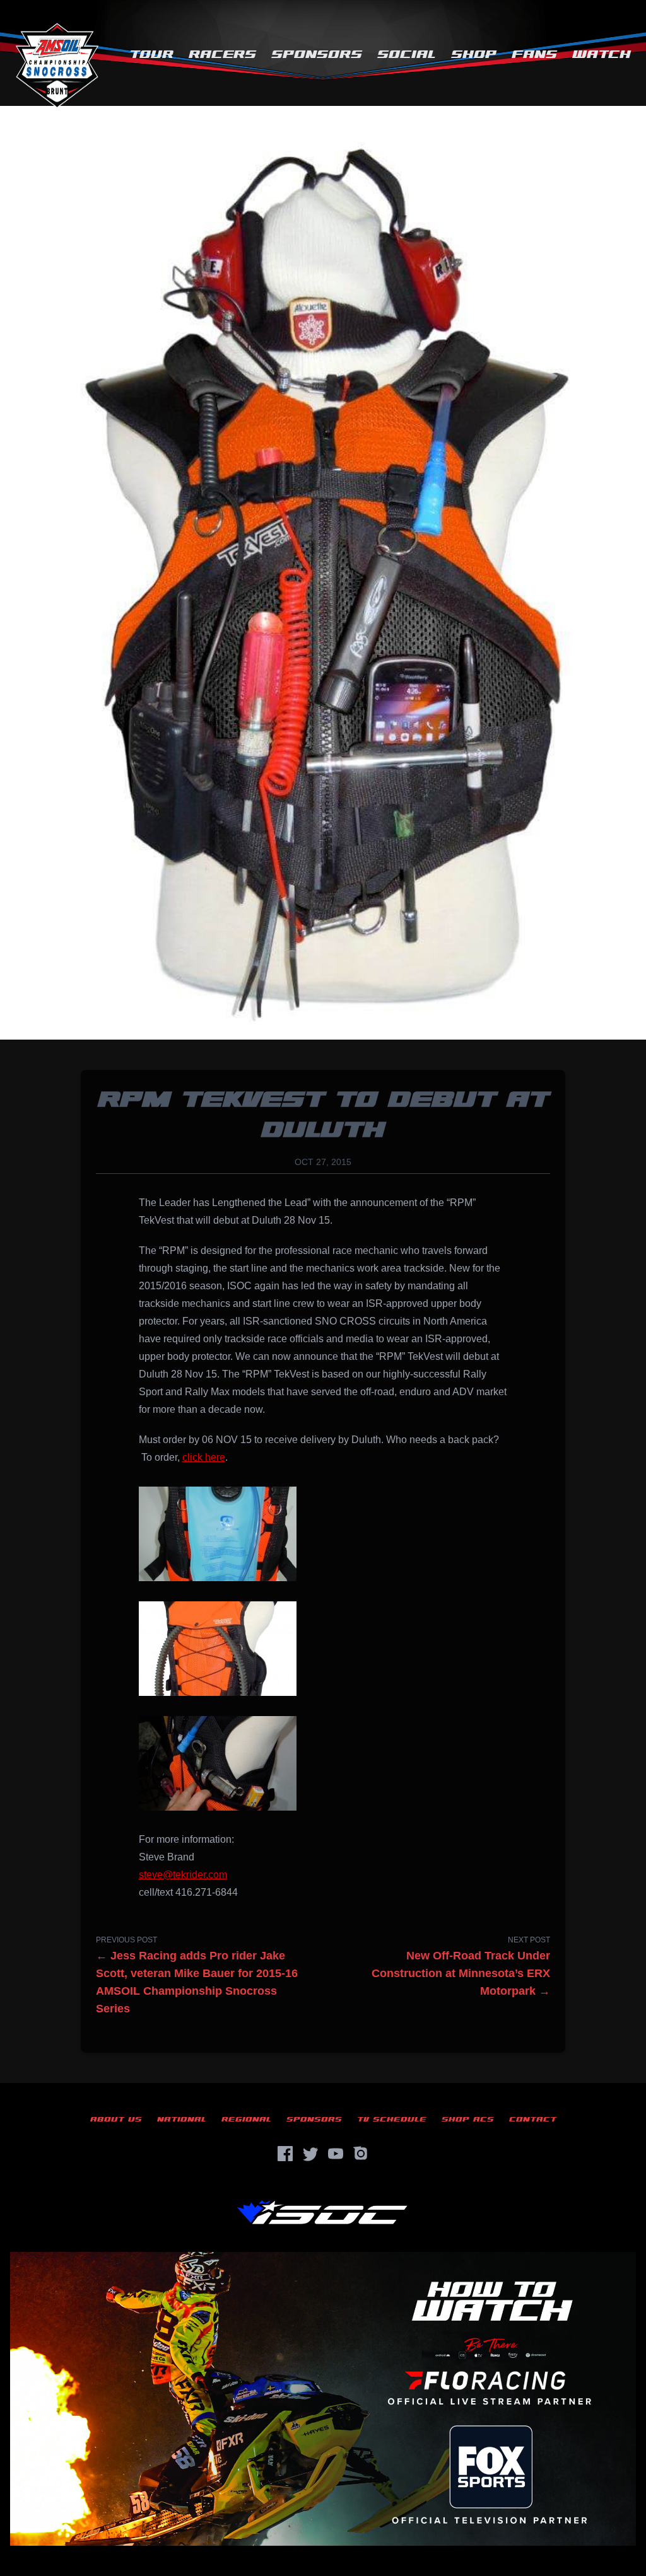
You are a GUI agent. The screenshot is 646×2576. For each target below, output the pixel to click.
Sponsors (317, 55)
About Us (116, 2119)
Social (407, 55)
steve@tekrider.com (183, 1875)
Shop (474, 55)
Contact (533, 2119)
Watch (602, 55)
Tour (151, 55)
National (182, 2119)
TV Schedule (392, 2119)
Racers (222, 55)
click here (204, 1457)
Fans (534, 55)
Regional (246, 2119)
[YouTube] (336, 2154)
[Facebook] (285, 2154)
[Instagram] (361, 2154)
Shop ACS (468, 2119)
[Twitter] (310, 2154)
